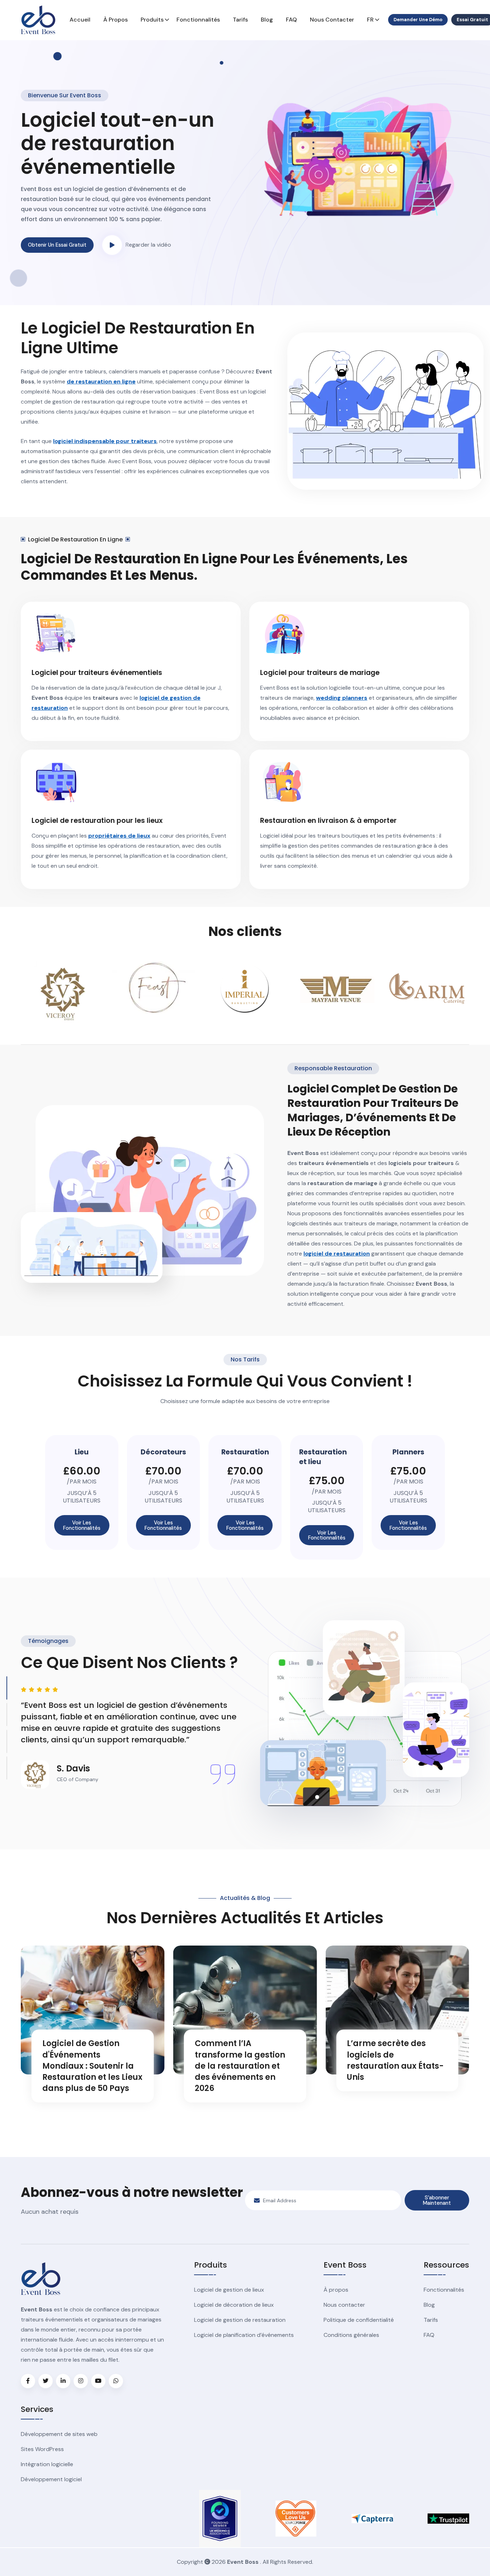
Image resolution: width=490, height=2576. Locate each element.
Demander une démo (418, 20)
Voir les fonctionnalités (82, 1525)
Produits (152, 20)
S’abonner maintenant (437, 2200)
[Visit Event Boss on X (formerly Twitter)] (46, 2381)
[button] (112, 245)
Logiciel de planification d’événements (244, 2335)
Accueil (80, 20)
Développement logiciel (51, 2479)
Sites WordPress (42, 2449)
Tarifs (240, 20)
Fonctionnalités (198, 20)
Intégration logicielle (47, 2464)
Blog (267, 20)
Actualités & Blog (245, 1898)
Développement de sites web (59, 2434)
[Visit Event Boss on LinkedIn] (63, 2381)
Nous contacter (332, 20)
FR (370, 20)
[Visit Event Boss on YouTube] (98, 2381)
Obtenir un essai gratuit (57, 245)
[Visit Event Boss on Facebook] (28, 2381)
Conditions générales (351, 2335)
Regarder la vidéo (148, 245)
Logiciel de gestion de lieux (229, 2290)
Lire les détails (63, 2115)
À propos (116, 20)
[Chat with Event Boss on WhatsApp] (116, 2381)
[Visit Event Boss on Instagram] (81, 2381)
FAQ (291, 20)
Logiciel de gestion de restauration (240, 2320)
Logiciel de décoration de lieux (234, 2305)
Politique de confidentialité (359, 2320)
